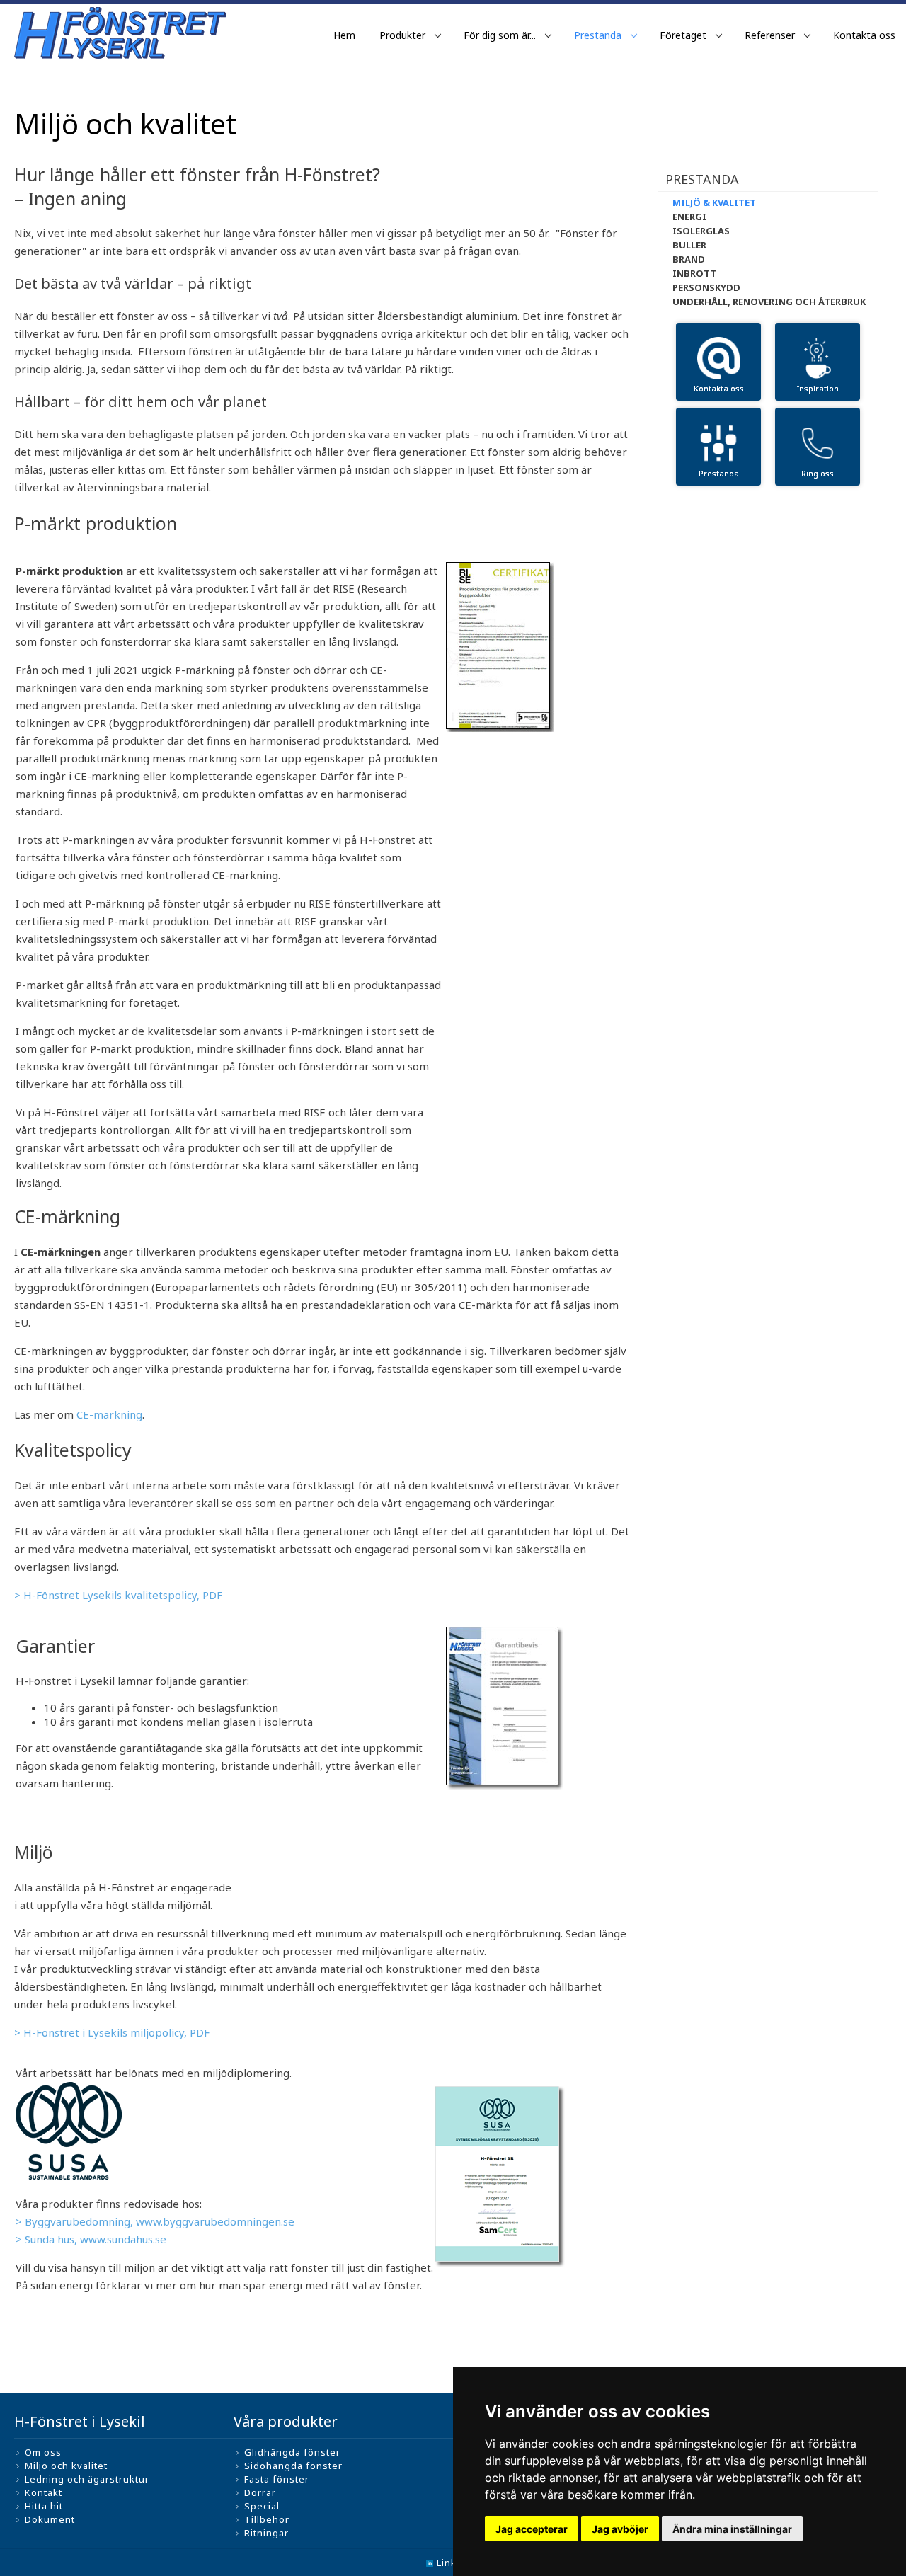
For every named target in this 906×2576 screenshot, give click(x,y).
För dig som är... (500, 35)
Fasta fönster (277, 2479)
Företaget (683, 35)
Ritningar (266, 2533)
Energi (689, 217)
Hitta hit (44, 2506)
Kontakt (44, 2492)
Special (262, 2506)
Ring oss (818, 473)
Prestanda (598, 35)
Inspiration (818, 388)
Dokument (50, 2519)
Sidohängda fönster (293, 2466)
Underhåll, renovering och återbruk (769, 302)
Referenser (770, 35)
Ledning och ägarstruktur (87, 2479)
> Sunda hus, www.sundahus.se (91, 2239)
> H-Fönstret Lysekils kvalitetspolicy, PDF (118, 1595)
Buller (689, 245)
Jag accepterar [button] (532, 2529)
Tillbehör (267, 2519)
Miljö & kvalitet (714, 202)
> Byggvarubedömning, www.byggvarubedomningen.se (155, 2221)
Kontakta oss (864, 35)
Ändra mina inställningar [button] (732, 2529)
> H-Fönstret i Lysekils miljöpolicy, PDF (112, 2032)
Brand (689, 259)
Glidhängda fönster (292, 2452)
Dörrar (260, 2492)
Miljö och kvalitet (66, 2466)
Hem (344, 35)
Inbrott (694, 273)
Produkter (402, 35)
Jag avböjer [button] (620, 2529)
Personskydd (706, 287)
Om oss (43, 2452)
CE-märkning (109, 1414)
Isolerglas (701, 231)
